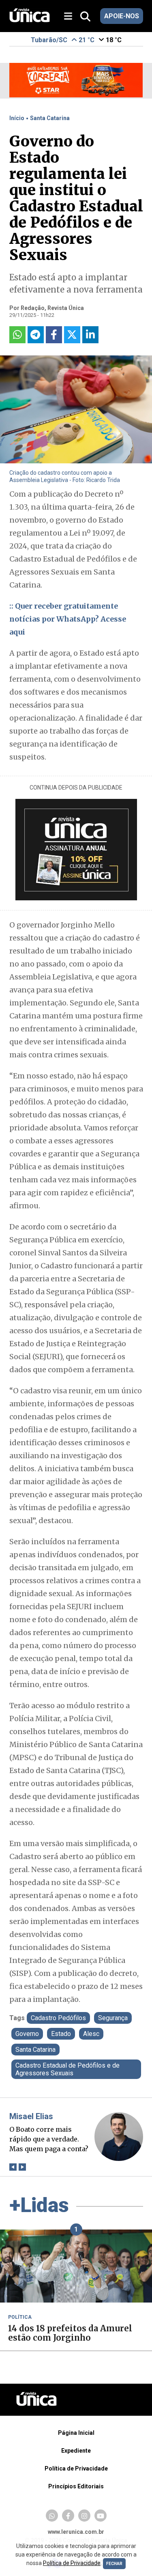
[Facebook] (68, 2516)
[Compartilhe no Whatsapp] (17, 335)
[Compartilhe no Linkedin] (90, 335)
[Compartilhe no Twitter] (72, 335)
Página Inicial (76, 2433)
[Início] (30, 20)
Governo (27, 2034)
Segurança (113, 2018)
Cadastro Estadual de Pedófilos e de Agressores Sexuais (67, 2069)
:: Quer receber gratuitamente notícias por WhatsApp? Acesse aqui (68, 619)
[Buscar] (85, 17)
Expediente (76, 2451)
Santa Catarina (50, 118)
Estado (61, 2034)
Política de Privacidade (76, 2468)
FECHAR (114, 2564)
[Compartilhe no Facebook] (54, 335)
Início (17, 118)
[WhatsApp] (52, 2516)
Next (22, 2167)
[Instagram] (84, 2516)
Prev (13, 2167)
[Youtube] (101, 2516)
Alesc (91, 2034)
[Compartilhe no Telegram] (36, 335)
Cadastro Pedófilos (58, 2018)
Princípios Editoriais (76, 2486)
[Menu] (71, 16)
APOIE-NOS (122, 16)
